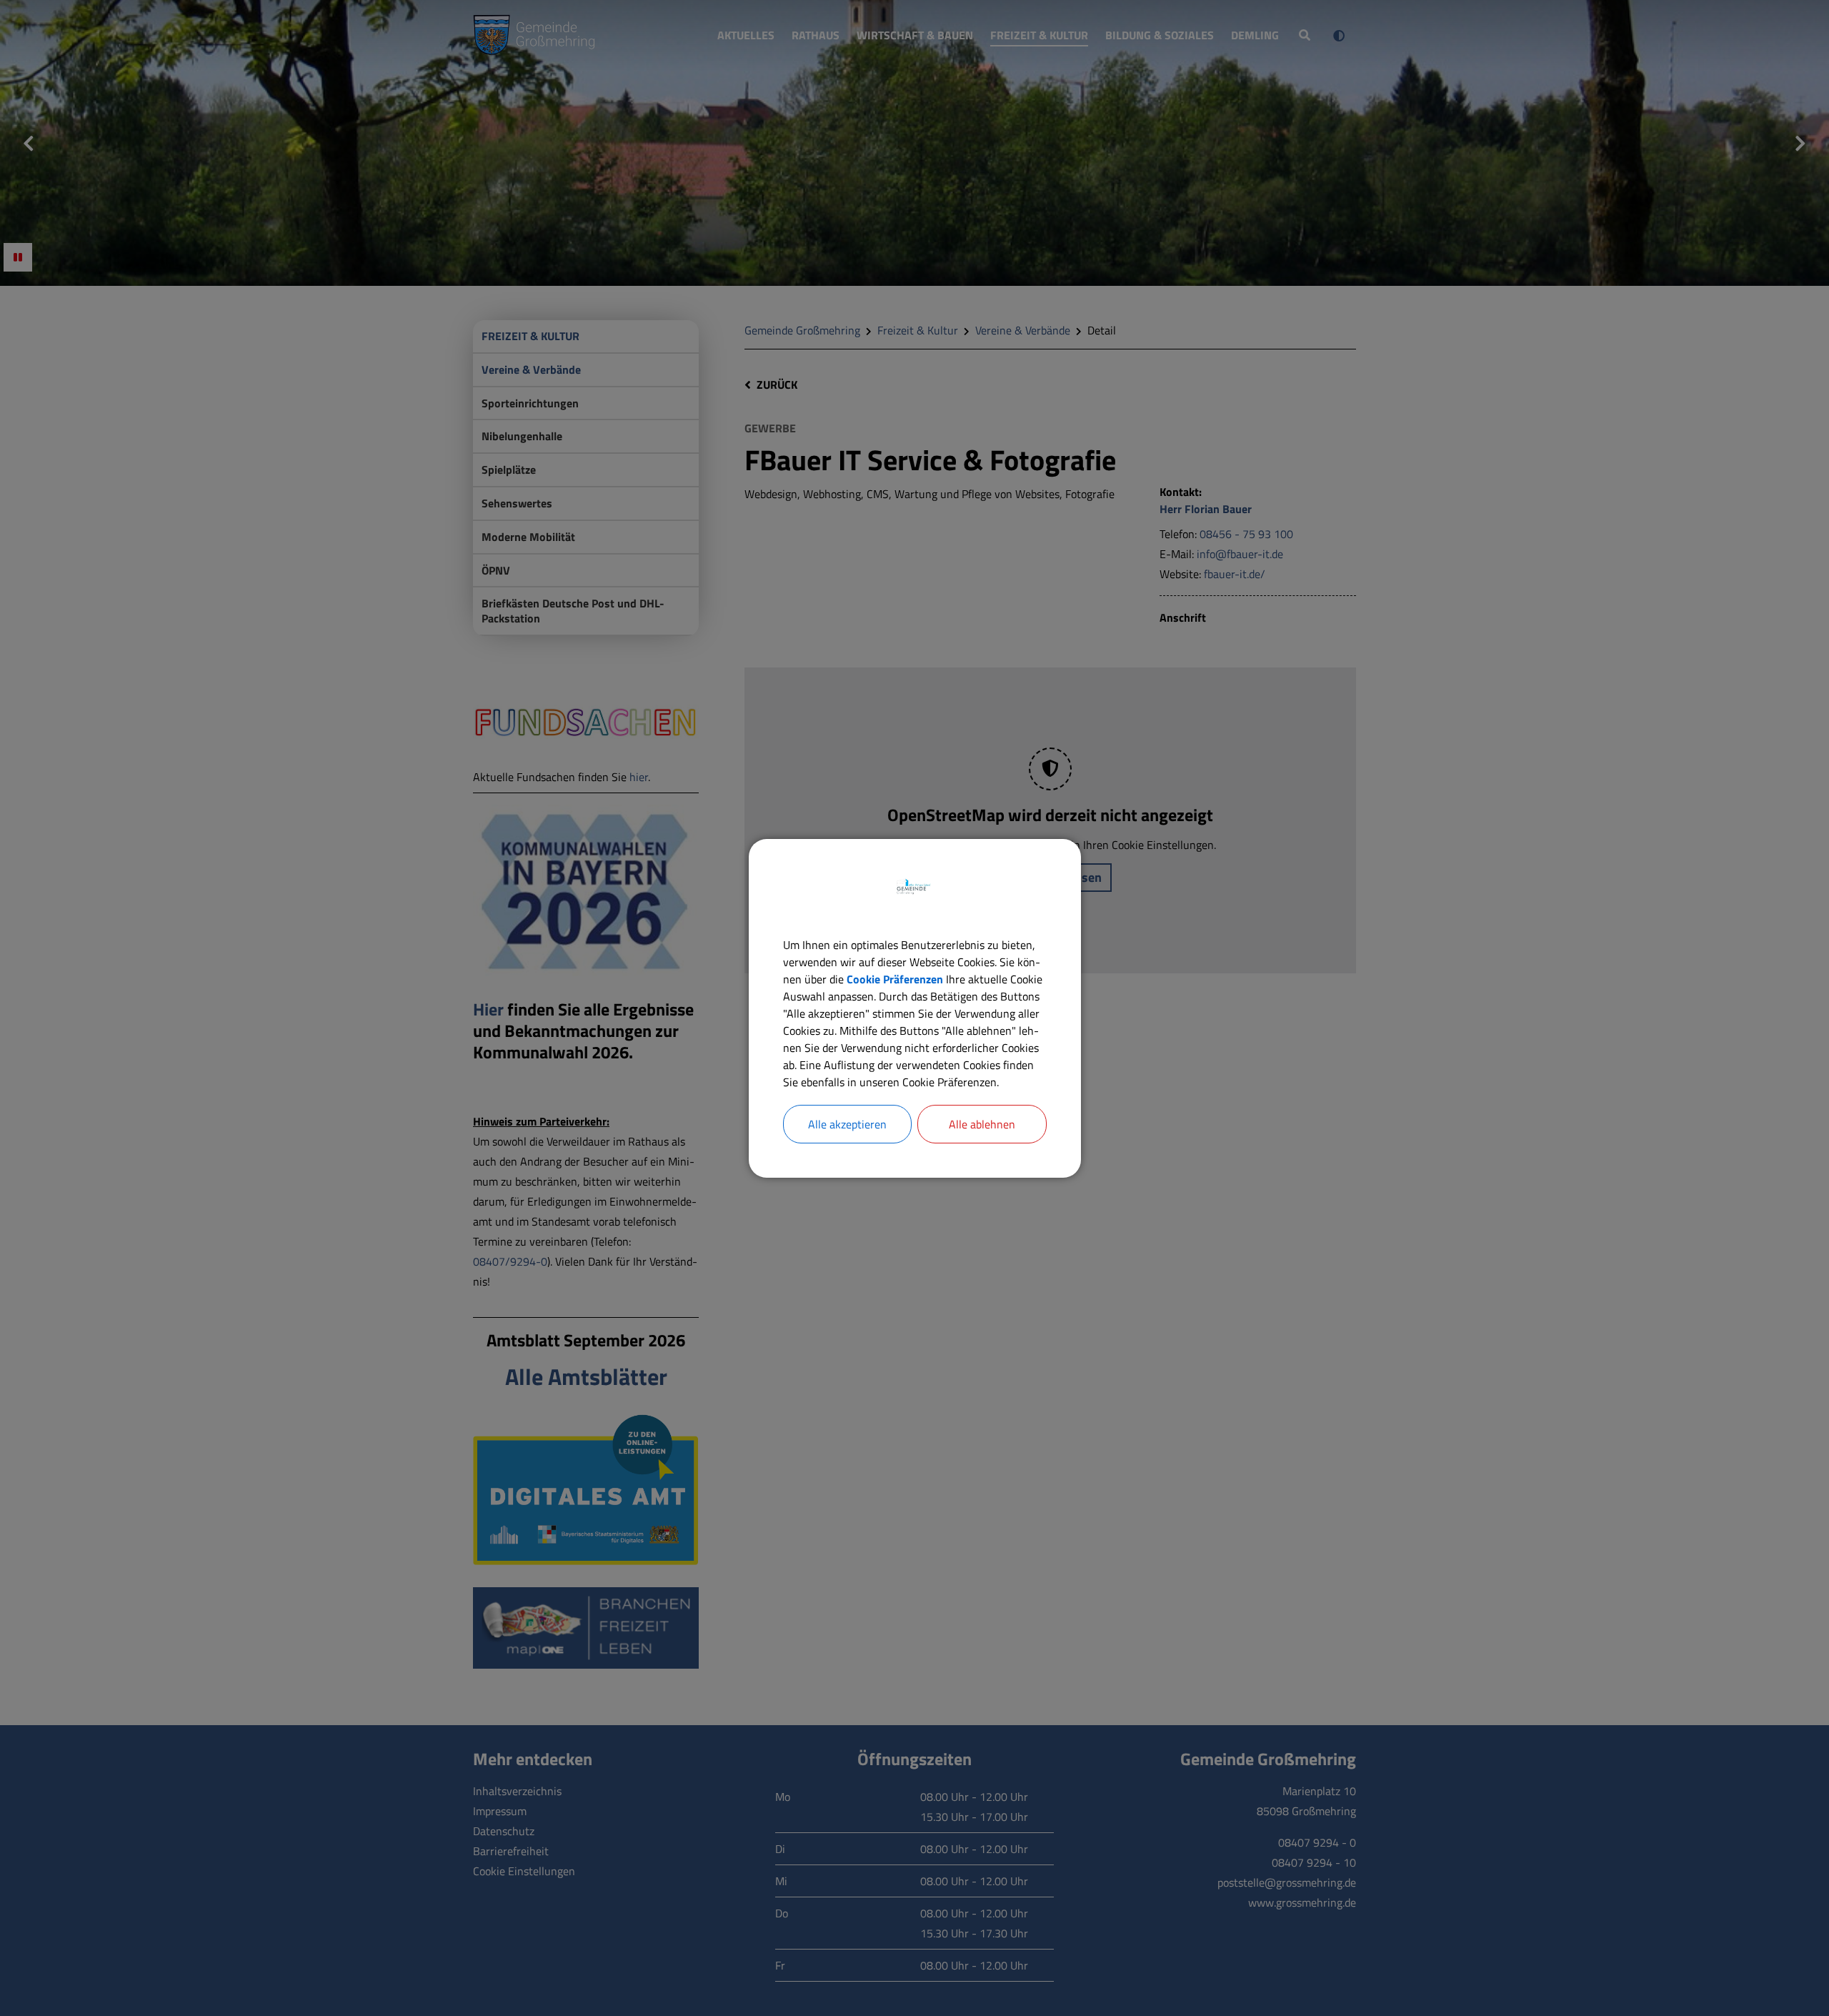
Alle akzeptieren (847, 1124)
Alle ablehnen (982, 1124)
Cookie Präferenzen (895, 979)
